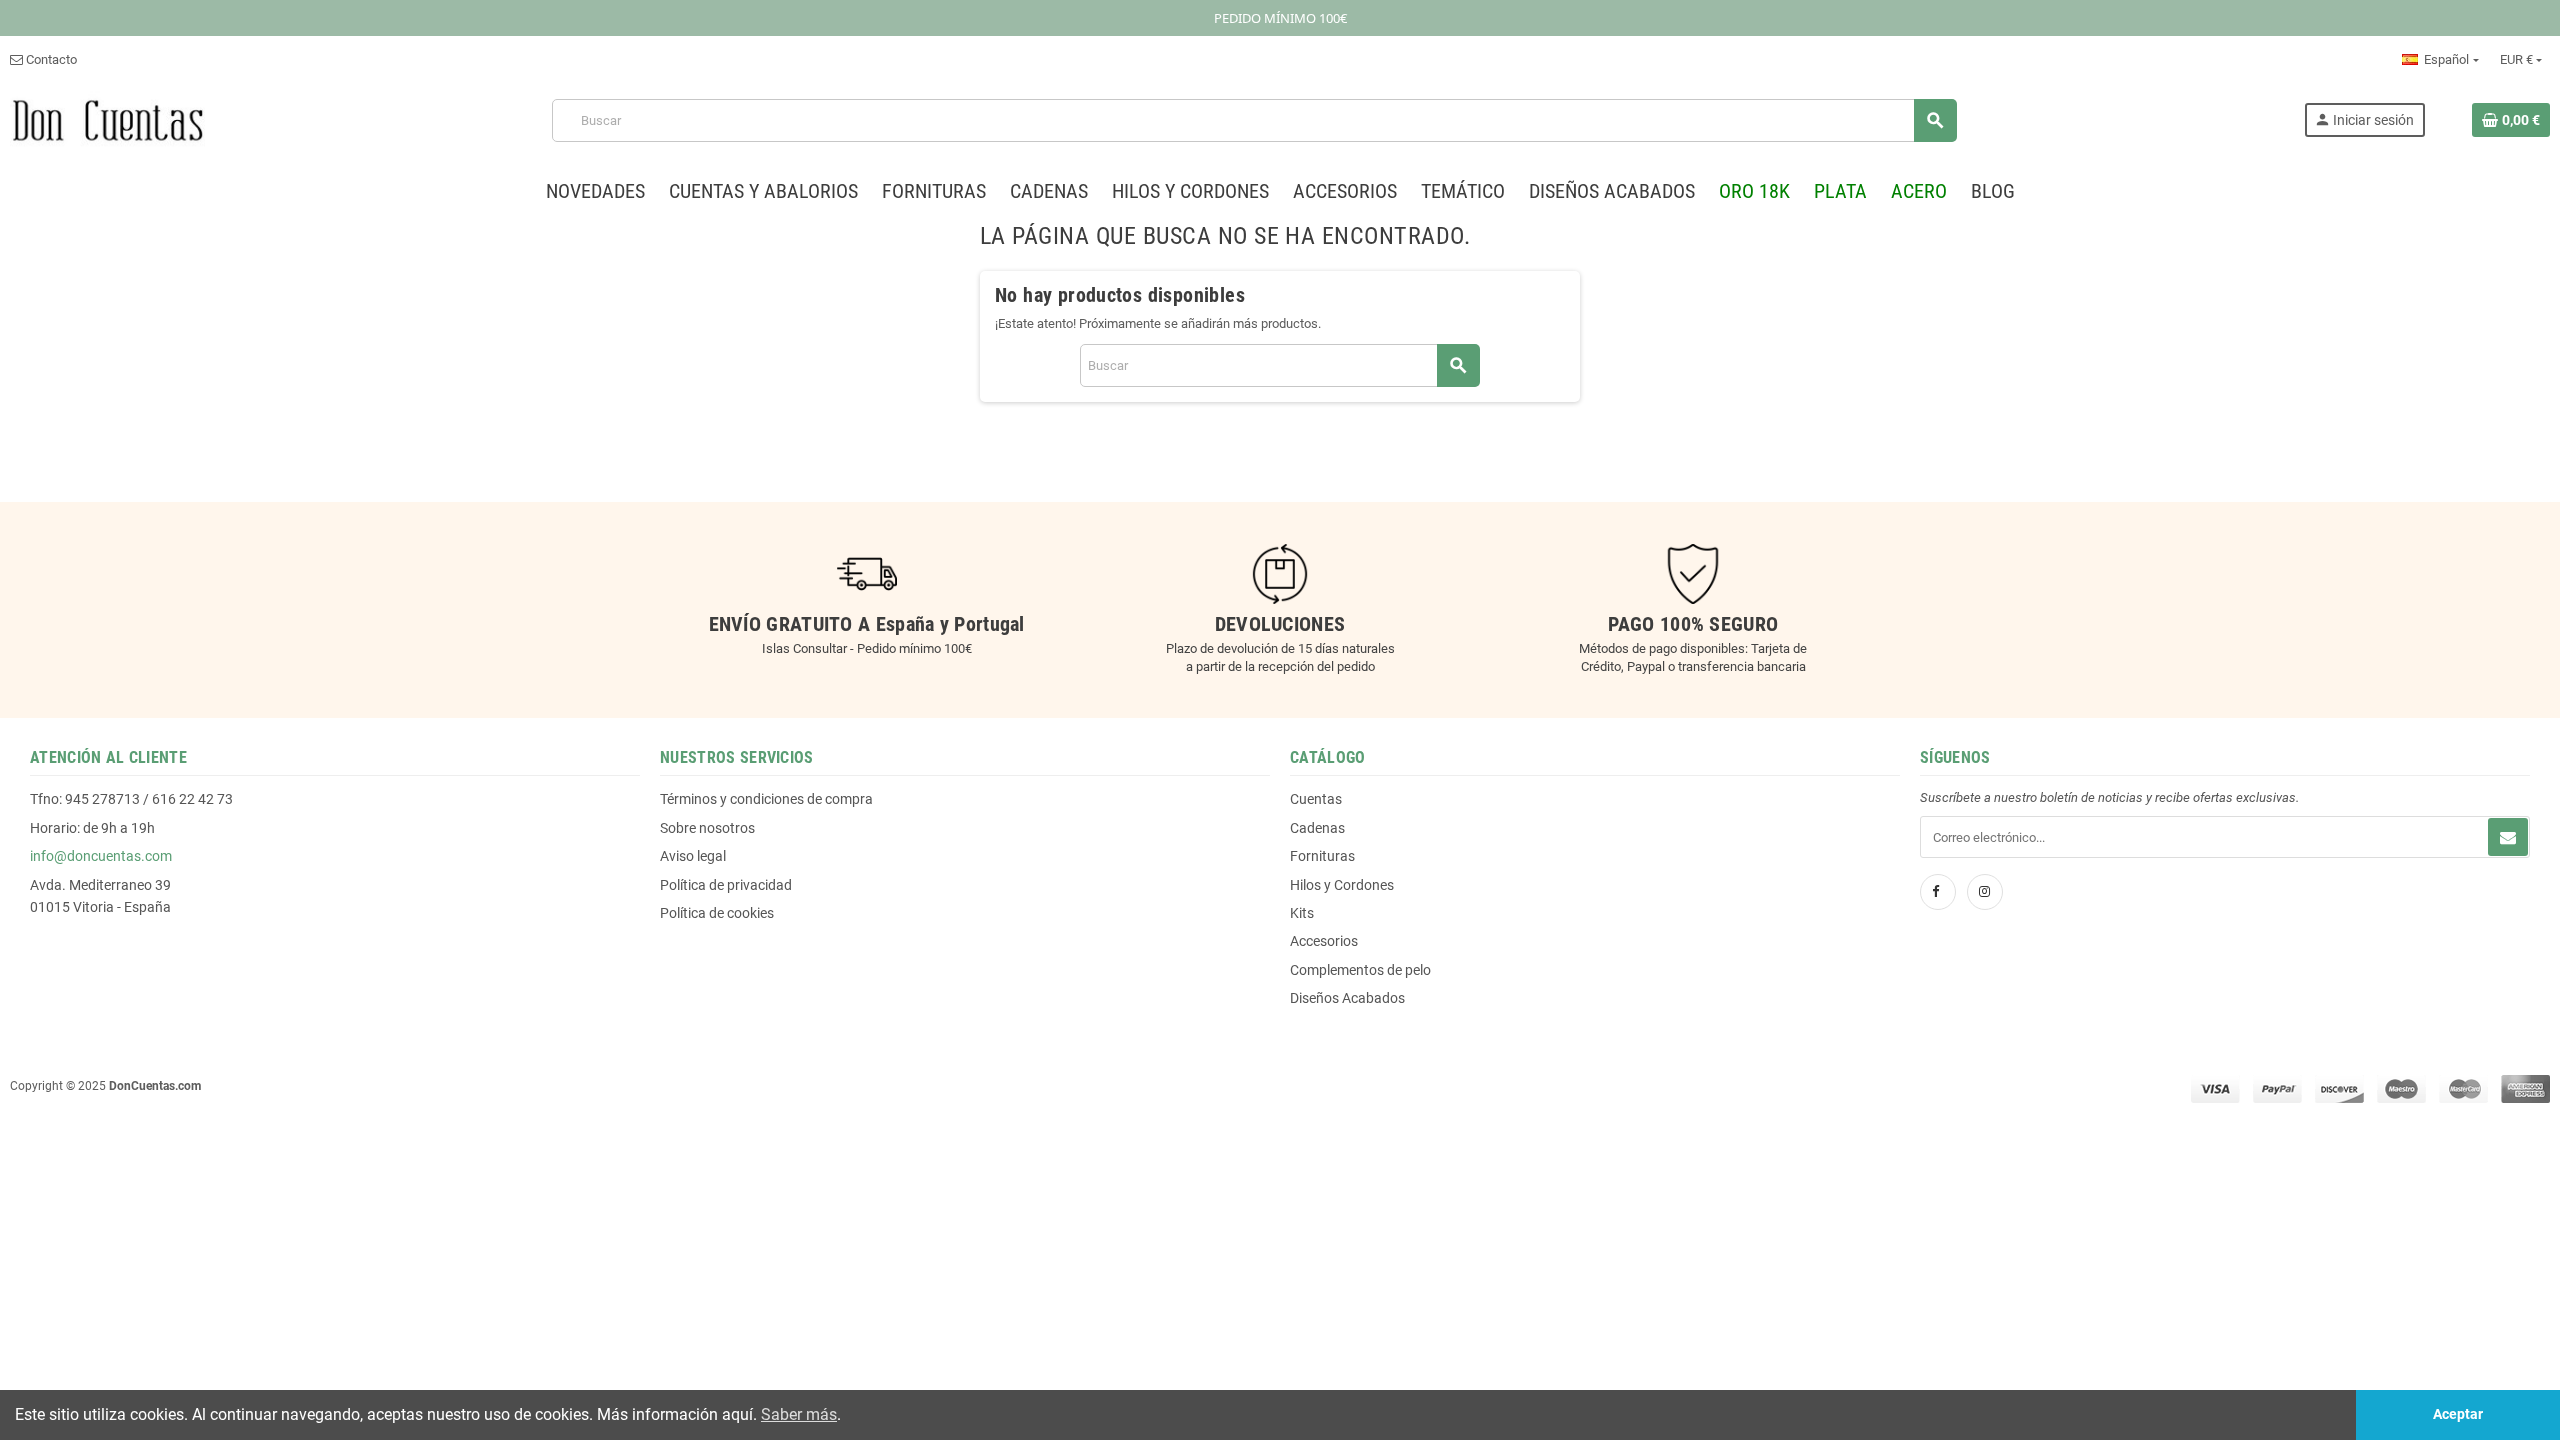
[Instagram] (1985, 892)
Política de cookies (717, 913)
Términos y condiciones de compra (766, 799)
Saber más (799, 1414)
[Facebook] (1938, 892)
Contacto (50, 59)
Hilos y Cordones (1342, 885)
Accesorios (1324, 941)
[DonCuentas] (107, 119)
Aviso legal (693, 856)
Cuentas (1316, 799)
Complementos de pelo (1360, 970)
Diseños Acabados (1347, 998)
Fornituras (1322, 856)
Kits (1302, 913)
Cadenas (1317, 828)
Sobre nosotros (707, 828)
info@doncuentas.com (101, 856)
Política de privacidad (726, 885)
